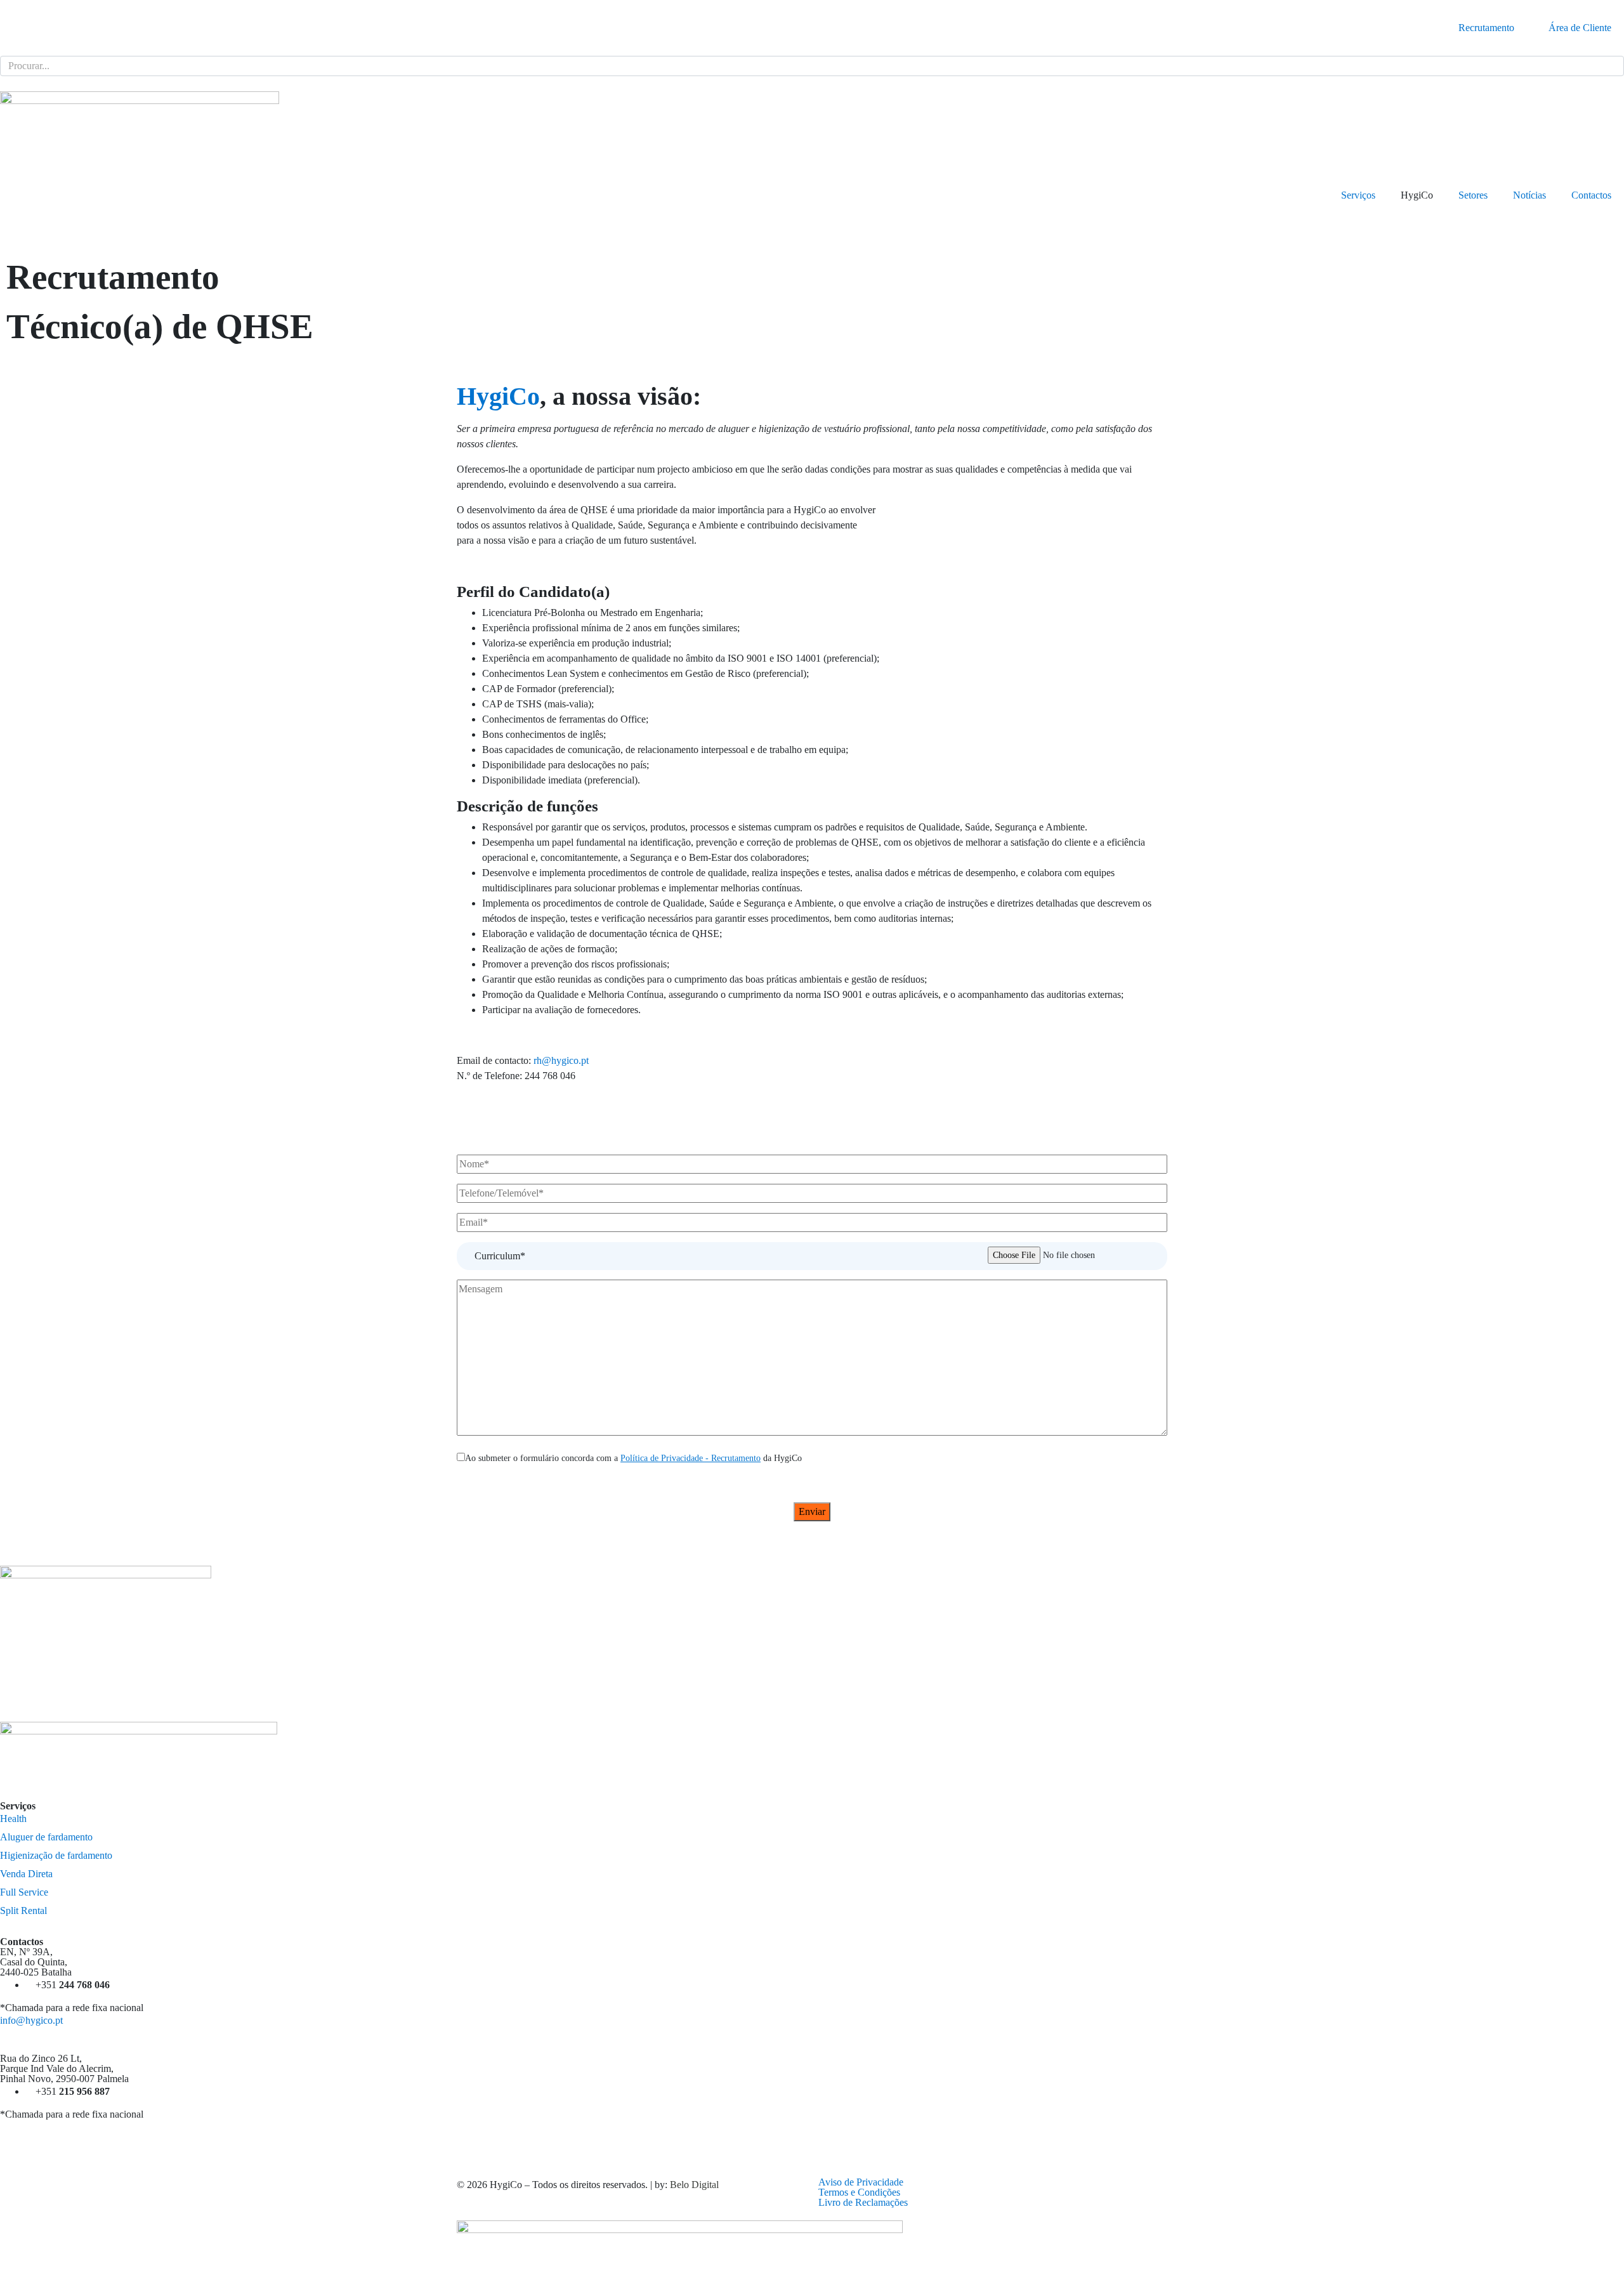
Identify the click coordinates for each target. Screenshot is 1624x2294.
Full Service (24, 1892)
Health (13, 1819)
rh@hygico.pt (561, 1060)
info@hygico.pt (31, 2020)
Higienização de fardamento (56, 1855)
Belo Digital (694, 2185)
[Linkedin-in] (828, 2135)
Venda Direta (26, 1874)
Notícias (1529, 195)
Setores (1473, 195)
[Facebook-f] (16, 2135)
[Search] (1612, 66)
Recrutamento (1486, 28)
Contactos (1591, 195)
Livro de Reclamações (863, 2202)
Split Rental (23, 1911)
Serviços (1358, 195)
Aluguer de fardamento (46, 1837)
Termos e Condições (859, 2192)
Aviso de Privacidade (861, 2182)
